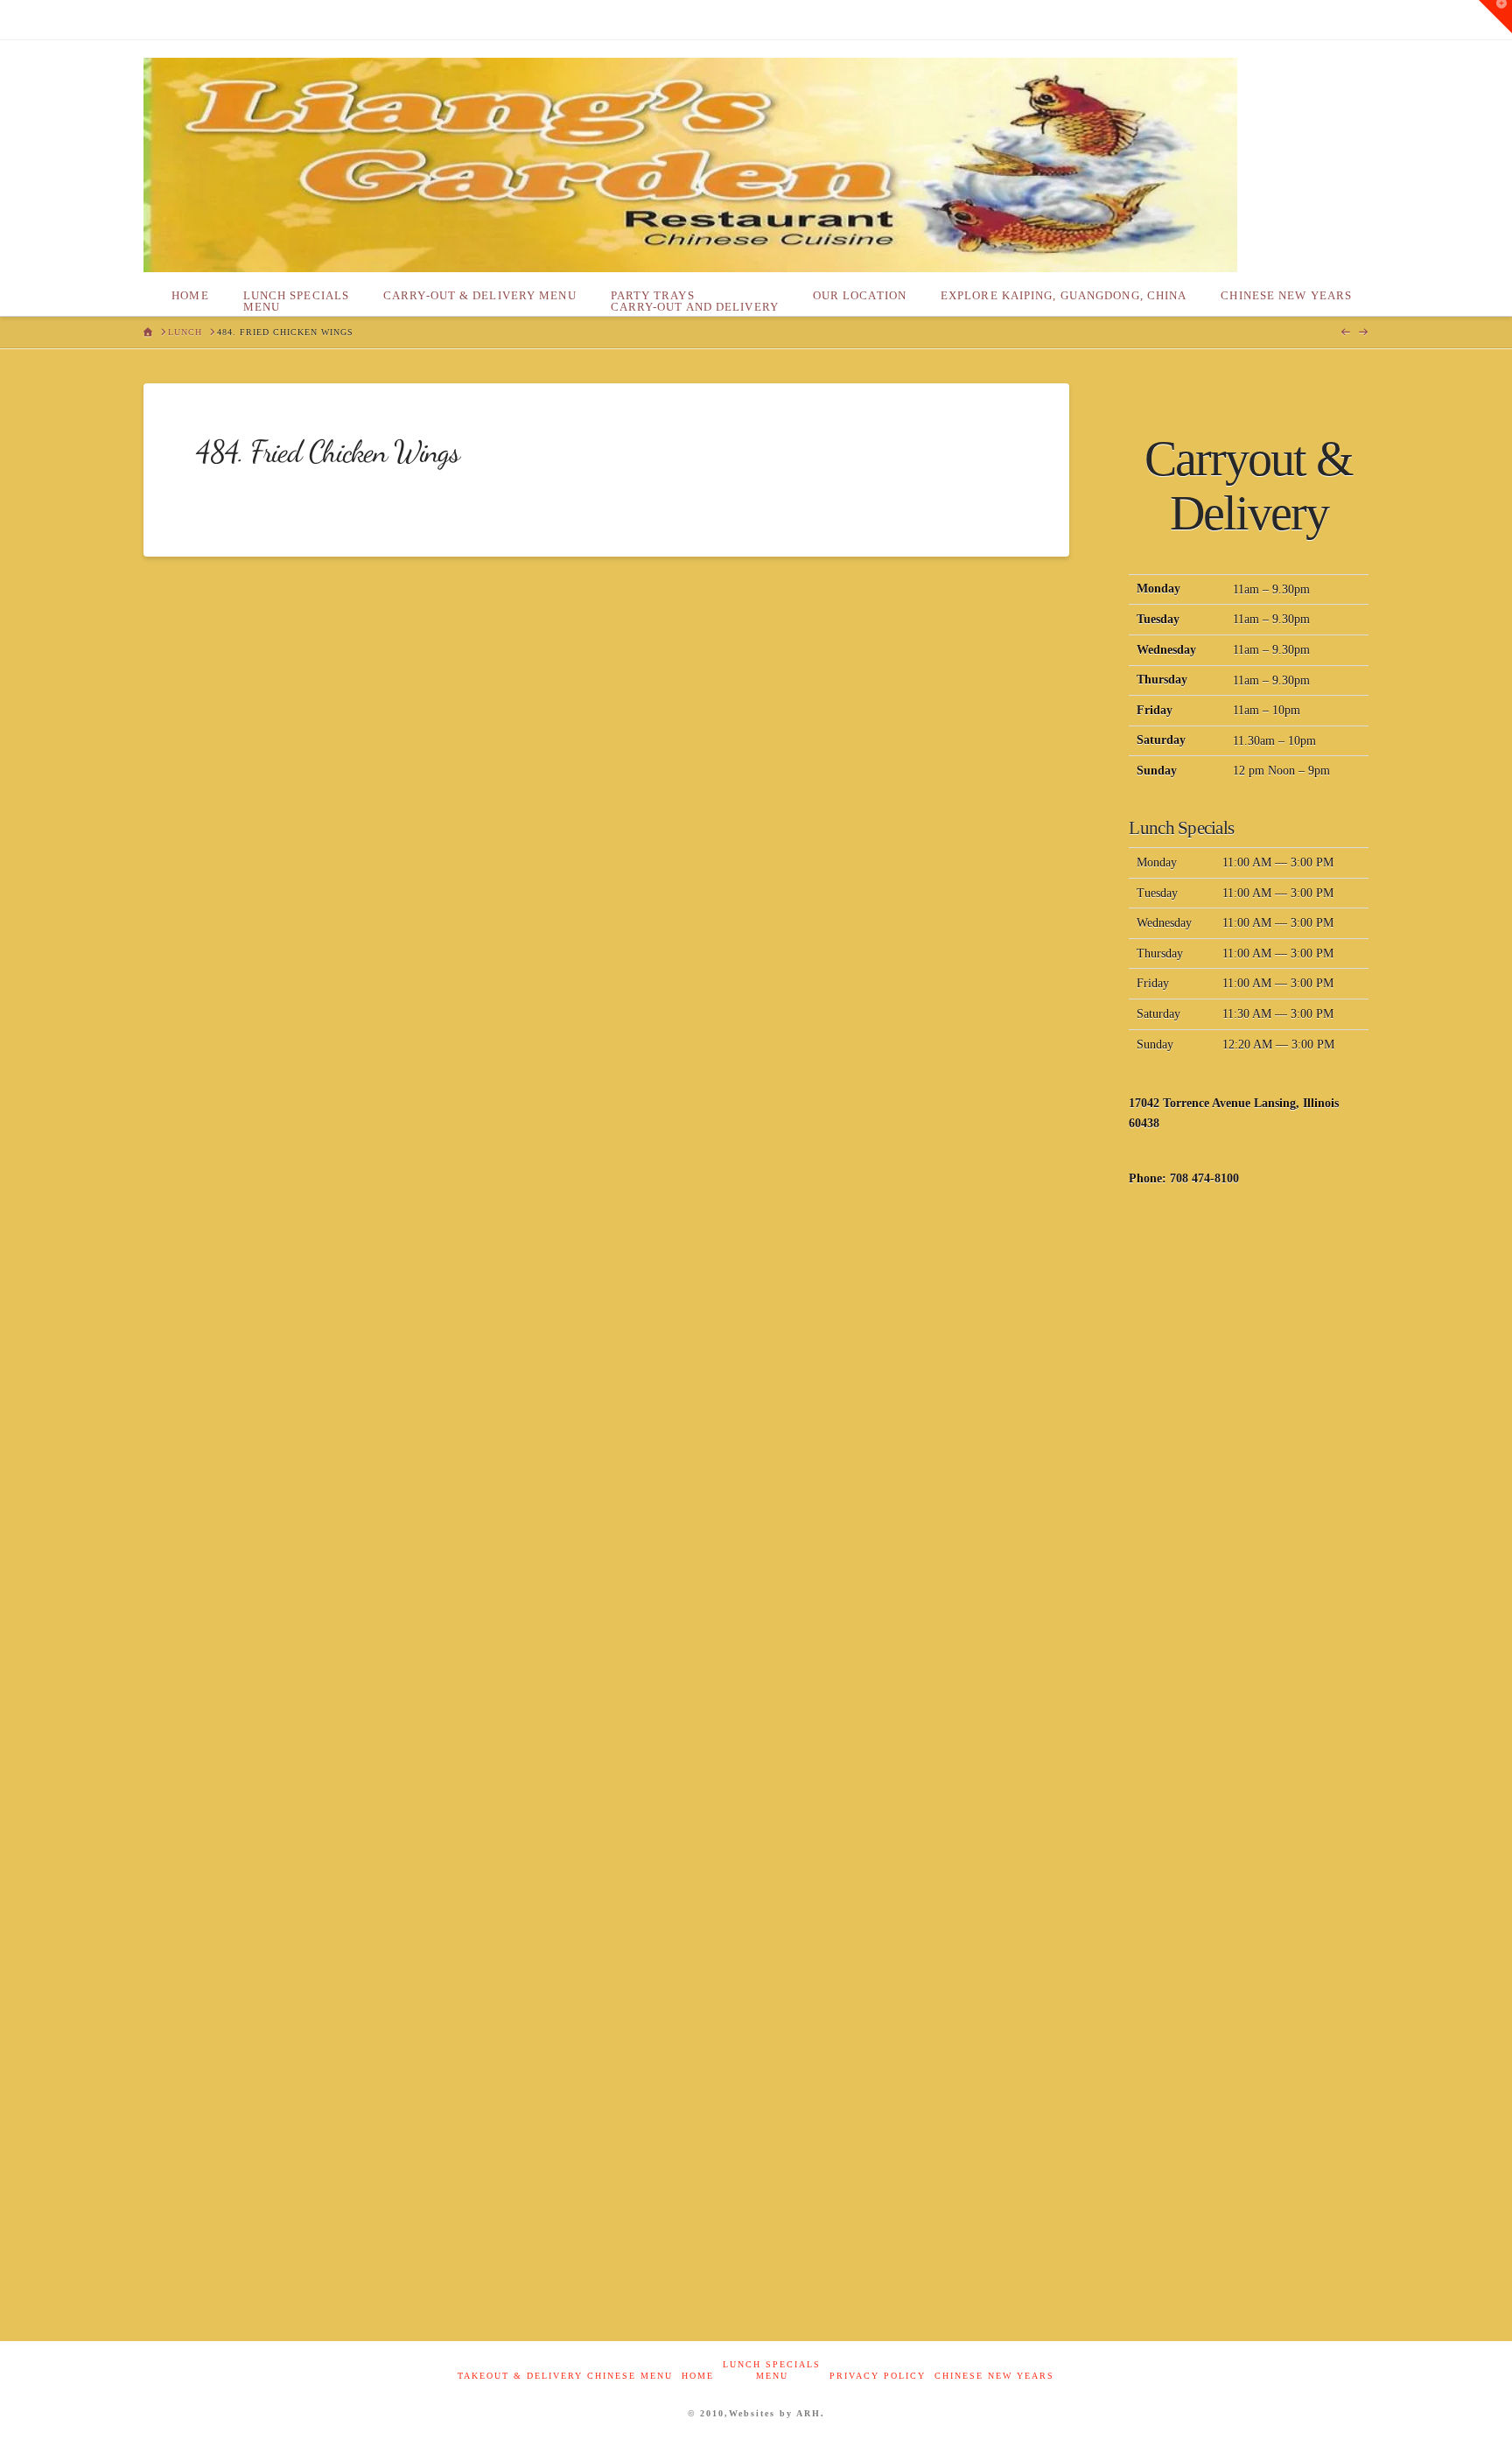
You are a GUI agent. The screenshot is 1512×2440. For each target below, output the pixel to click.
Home (698, 2376)
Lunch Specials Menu (772, 2370)
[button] (1495, 17)
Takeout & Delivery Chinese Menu (565, 2376)
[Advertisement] (1249, 1485)
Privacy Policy (878, 2376)
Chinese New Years (994, 2376)
